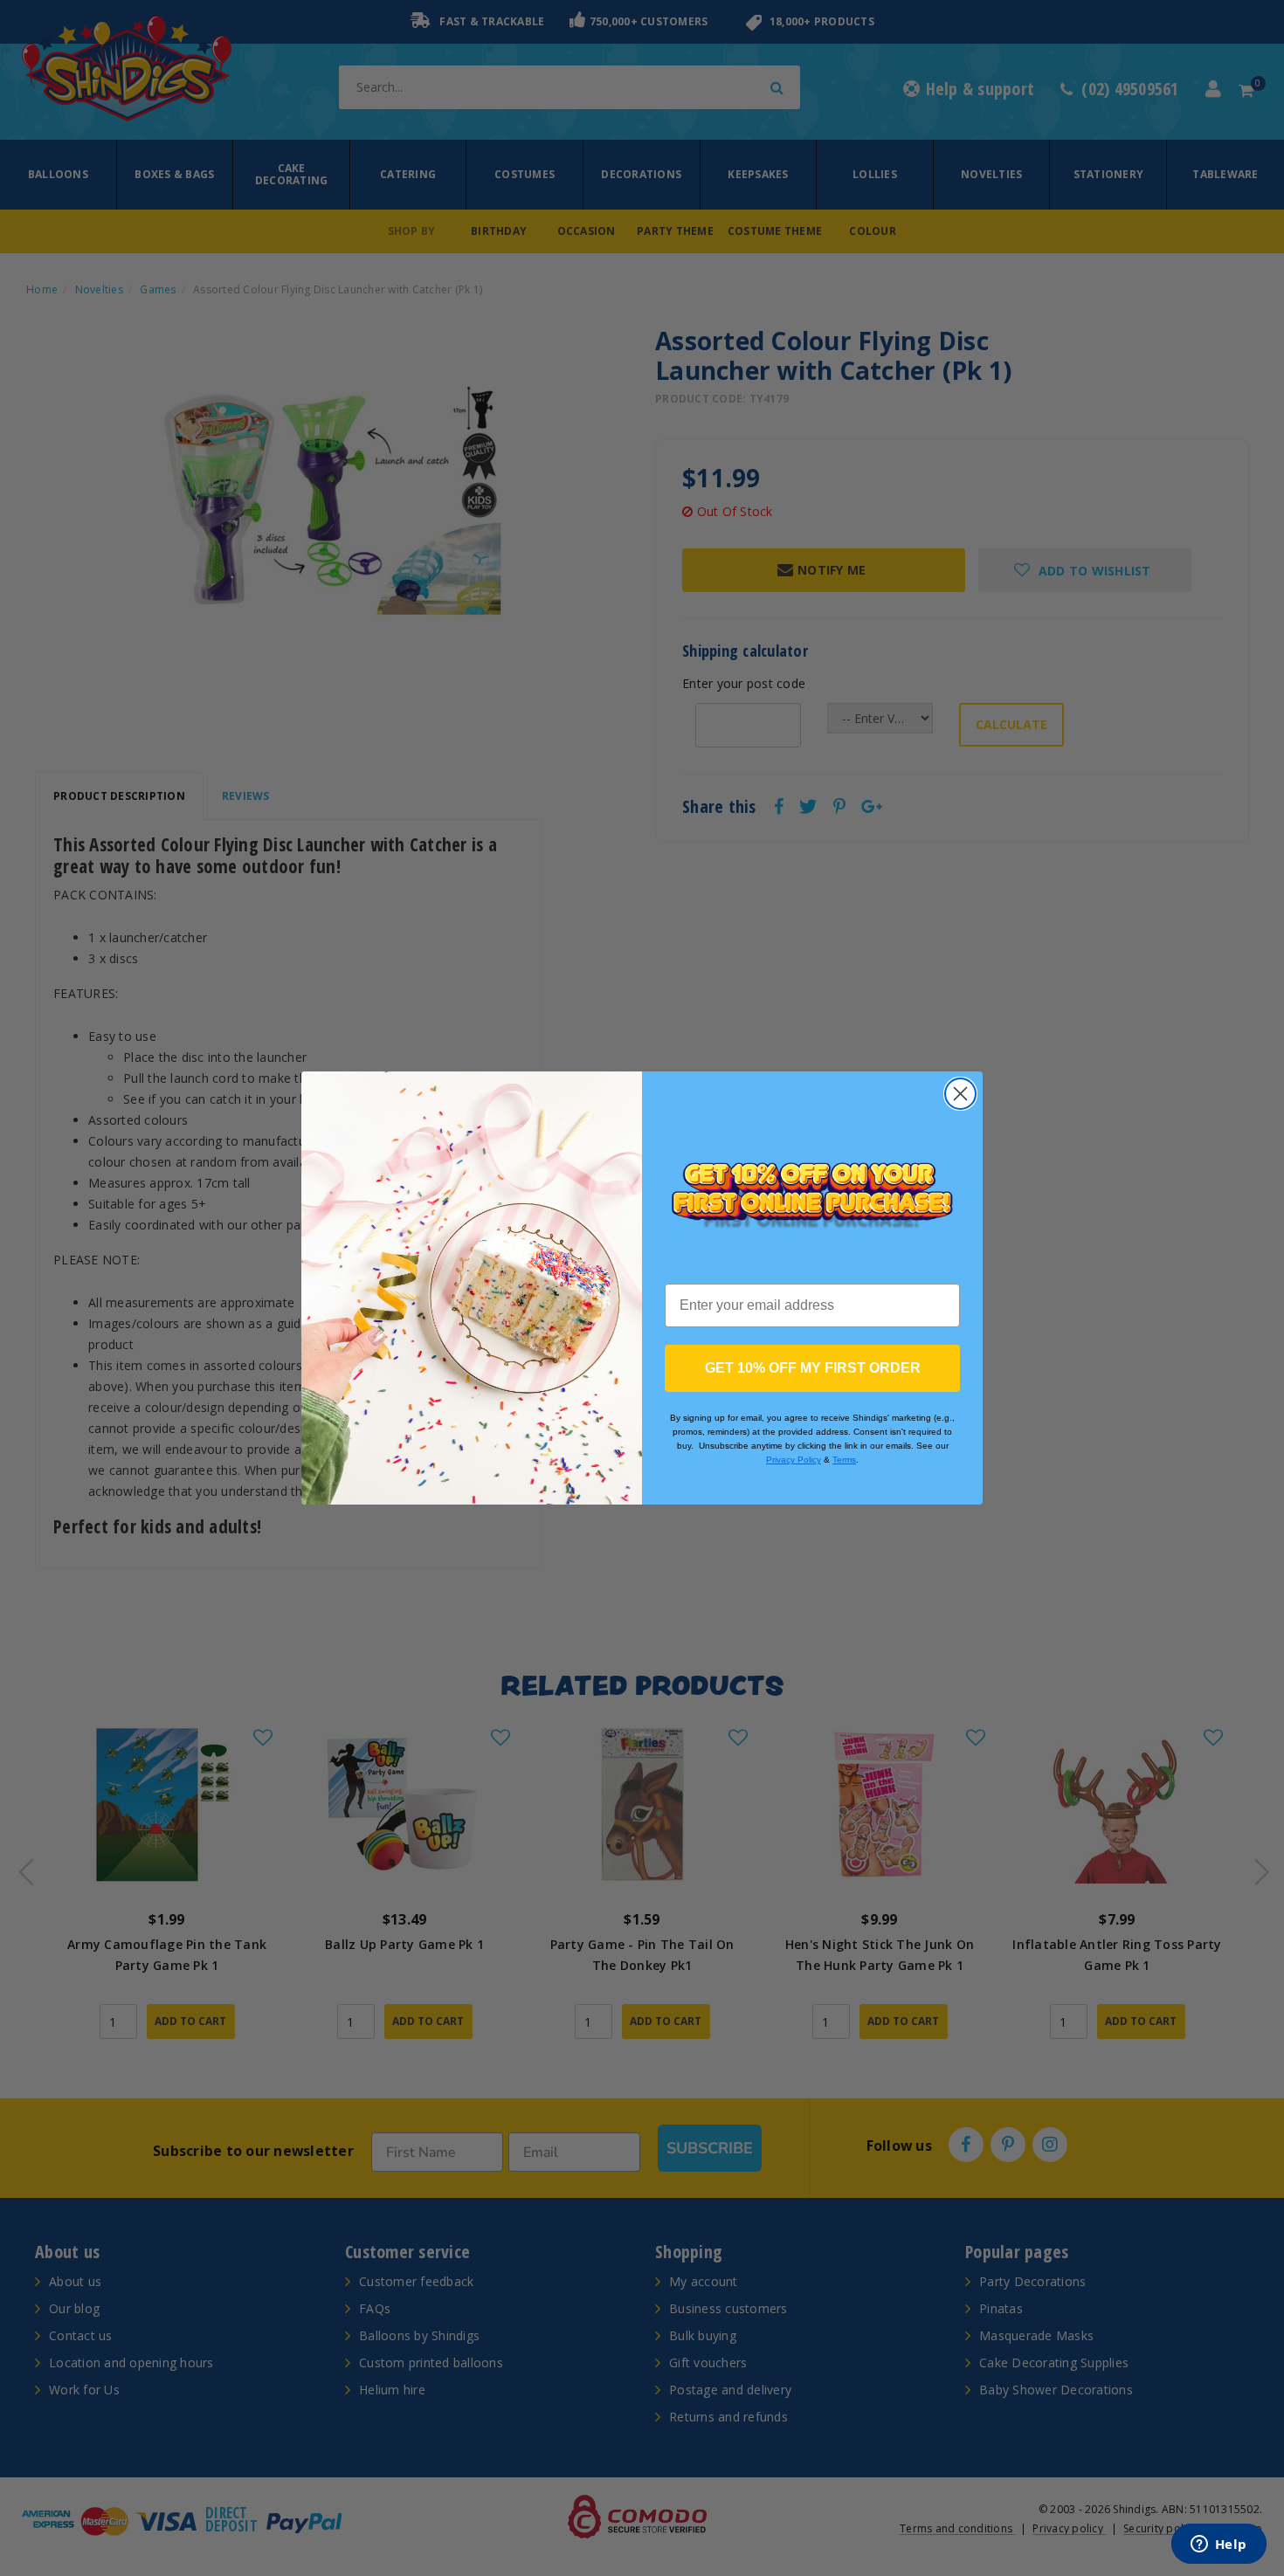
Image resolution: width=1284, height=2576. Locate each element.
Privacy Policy (794, 1460)
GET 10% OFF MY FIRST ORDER (813, 1368)
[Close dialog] (960, 1094)
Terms (844, 1460)
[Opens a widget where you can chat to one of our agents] (1218, 2545)
